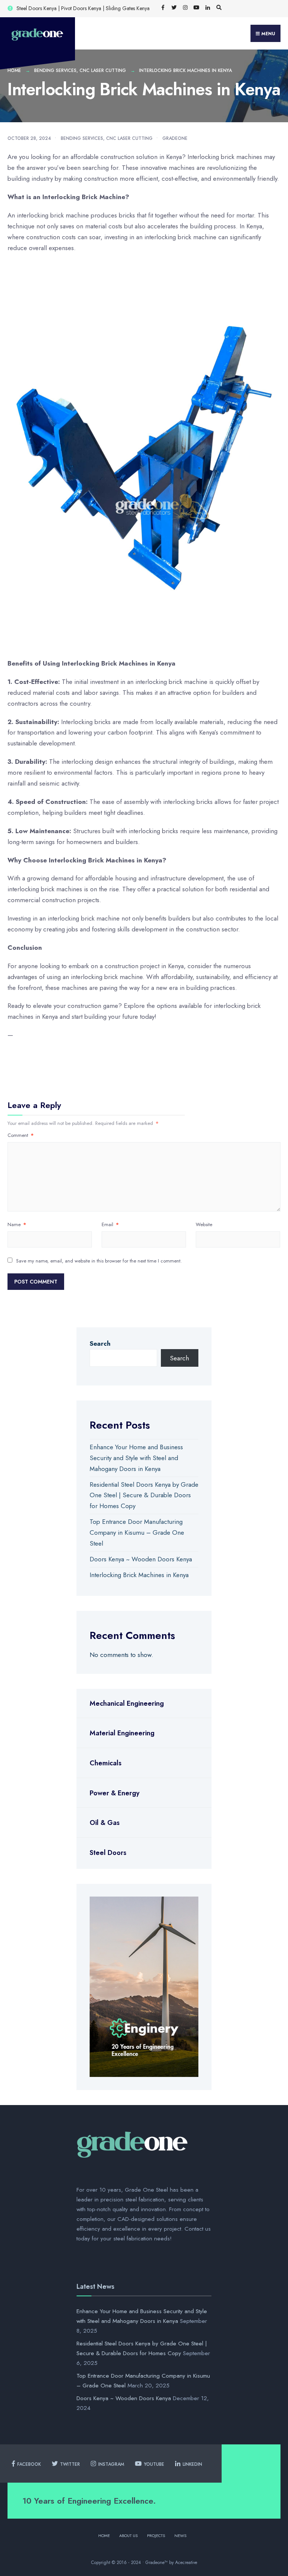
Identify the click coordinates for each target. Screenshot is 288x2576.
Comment (21, 1135)
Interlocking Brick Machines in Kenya (139, 1575)
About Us (128, 2536)
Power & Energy (115, 1793)
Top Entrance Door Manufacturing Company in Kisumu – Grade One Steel (137, 1532)
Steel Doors (108, 1853)
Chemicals (106, 1763)
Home (14, 70)
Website (204, 1224)
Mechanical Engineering (127, 1703)
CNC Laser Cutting (103, 70)
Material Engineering (122, 1733)
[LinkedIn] (208, 8)
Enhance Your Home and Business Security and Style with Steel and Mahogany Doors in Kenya (136, 1458)
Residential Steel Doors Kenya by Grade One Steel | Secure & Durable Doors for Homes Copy (144, 1495)
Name (17, 1224)
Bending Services (55, 70)
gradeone (175, 138)
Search (100, 1343)
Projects (156, 2536)
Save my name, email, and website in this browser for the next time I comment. (99, 1261)
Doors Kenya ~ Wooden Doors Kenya (141, 1559)
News (180, 2536)
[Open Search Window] (219, 8)
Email (110, 1224)
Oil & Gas (105, 1823)
